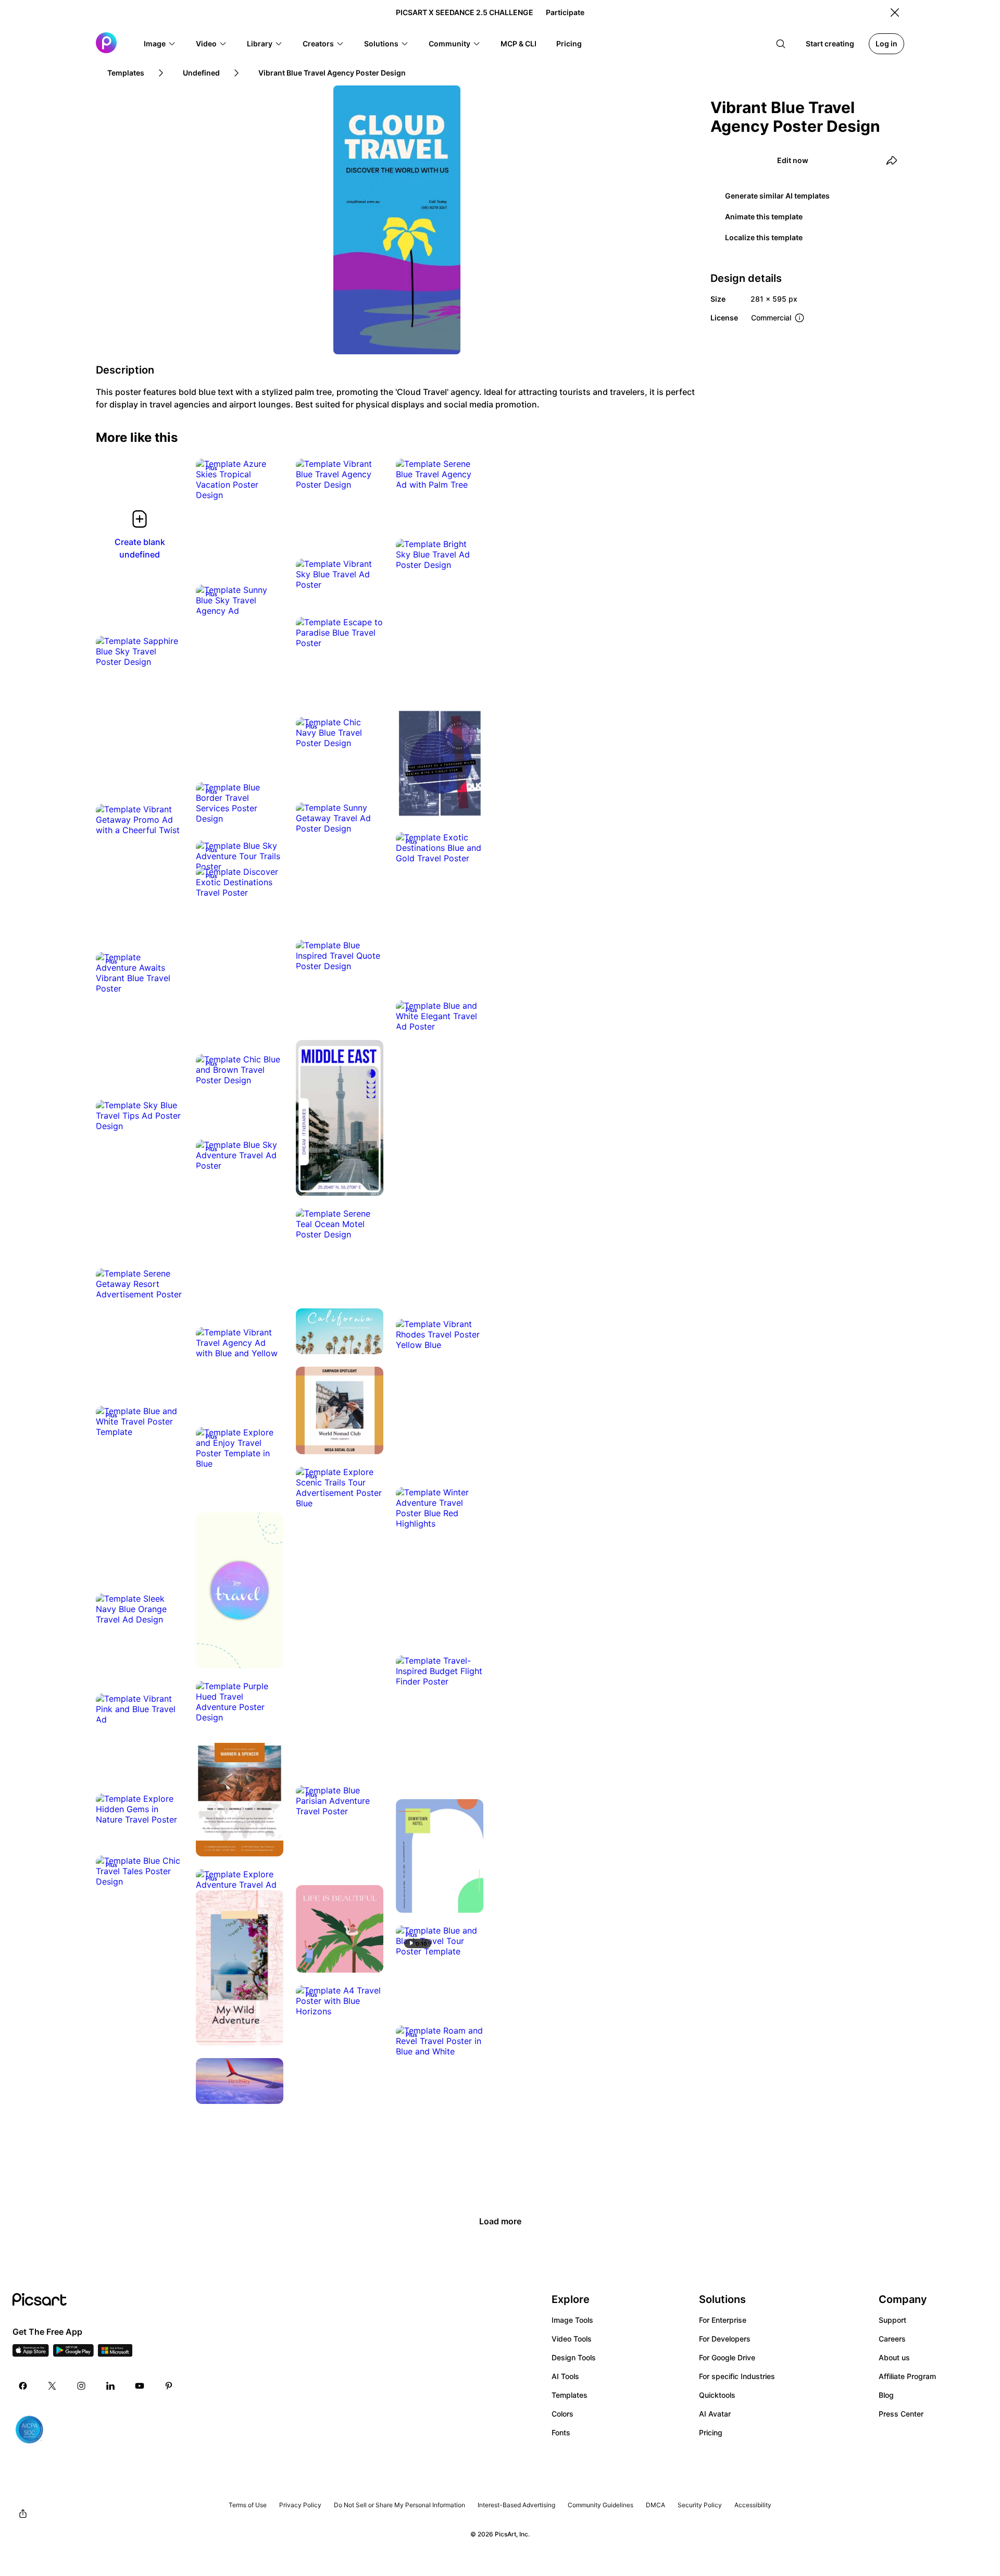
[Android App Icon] (73, 2354)
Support (892, 2320)
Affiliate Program (907, 2376)
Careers (892, 2339)
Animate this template (764, 216)
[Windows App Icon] (115, 2354)
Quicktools (717, 2395)
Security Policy (700, 2505)
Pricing (711, 2432)
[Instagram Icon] (81, 2386)
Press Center (901, 2414)
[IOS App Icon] (31, 2354)
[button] (160, 44)
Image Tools (572, 2320)
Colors (562, 2414)
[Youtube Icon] (140, 2386)
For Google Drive (727, 2357)
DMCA (655, 2505)
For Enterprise (723, 2320)
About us (894, 2357)
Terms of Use (248, 2505)
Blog (886, 2395)
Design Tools (574, 2357)
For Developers (725, 2339)
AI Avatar (715, 2414)
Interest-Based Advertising (516, 2505)
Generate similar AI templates (777, 196)
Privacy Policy (300, 2505)
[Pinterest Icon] (169, 2386)
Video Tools (572, 2339)
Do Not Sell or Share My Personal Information (399, 2505)
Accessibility (753, 2505)
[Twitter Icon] (52, 2386)
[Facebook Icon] (23, 2386)
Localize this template (764, 237)
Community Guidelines (601, 2505)
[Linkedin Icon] (110, 2386)
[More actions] (268, 485)
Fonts (561, 2432)
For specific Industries (737, 2376)
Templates (570, 2395)
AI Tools (565, 2376)
